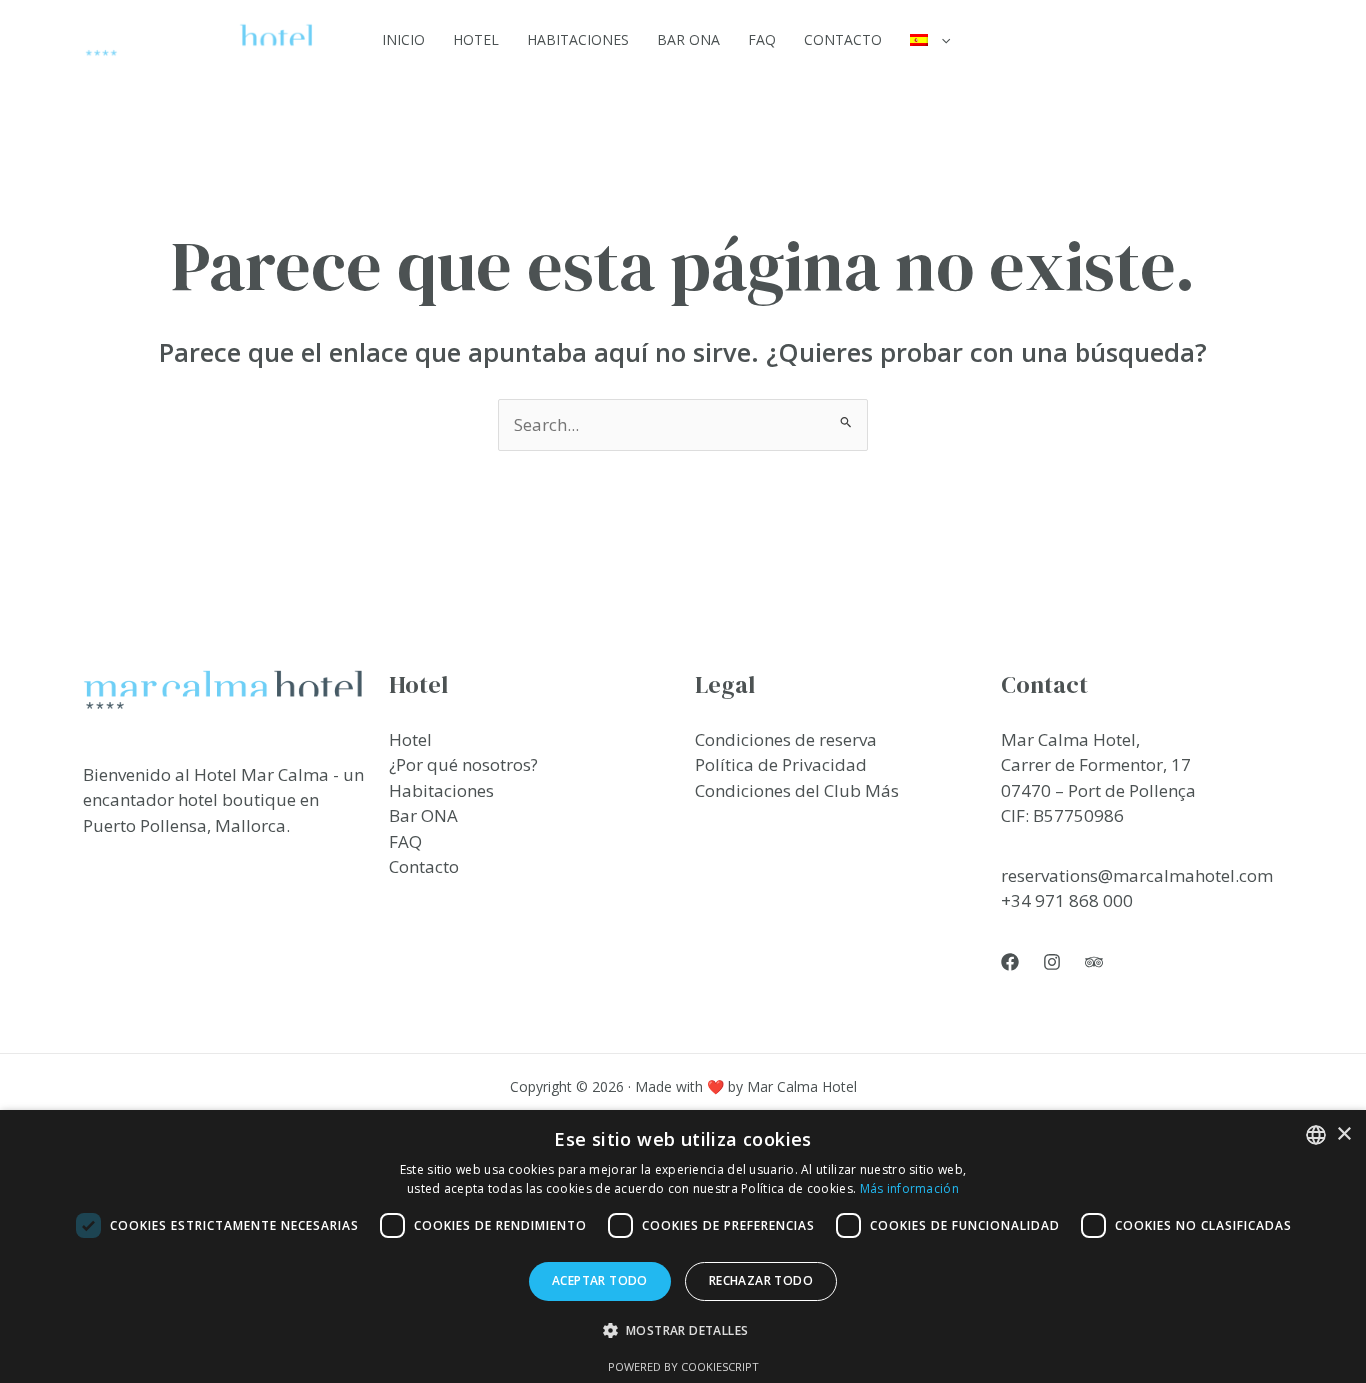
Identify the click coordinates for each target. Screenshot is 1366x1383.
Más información (910, 1188)
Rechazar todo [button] (761, 1280)
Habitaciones (578, 39)
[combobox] (1316, 1135)
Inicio (403, 39)
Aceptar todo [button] (600, 1280)
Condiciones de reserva (786, 739)
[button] (941, 40)
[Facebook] (1010, 962)
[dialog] (683, 1246)
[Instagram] (1052, 962)
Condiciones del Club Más (797, 790)
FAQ (762, 39)
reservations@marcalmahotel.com (1137, 875)
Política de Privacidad (781, 764)
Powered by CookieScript (683, 1366)
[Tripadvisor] (1094, 962)
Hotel (476, 39)
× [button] (1343, 1134)
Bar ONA (688, 39)
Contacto (843, 39)
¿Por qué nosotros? (463, 764)
